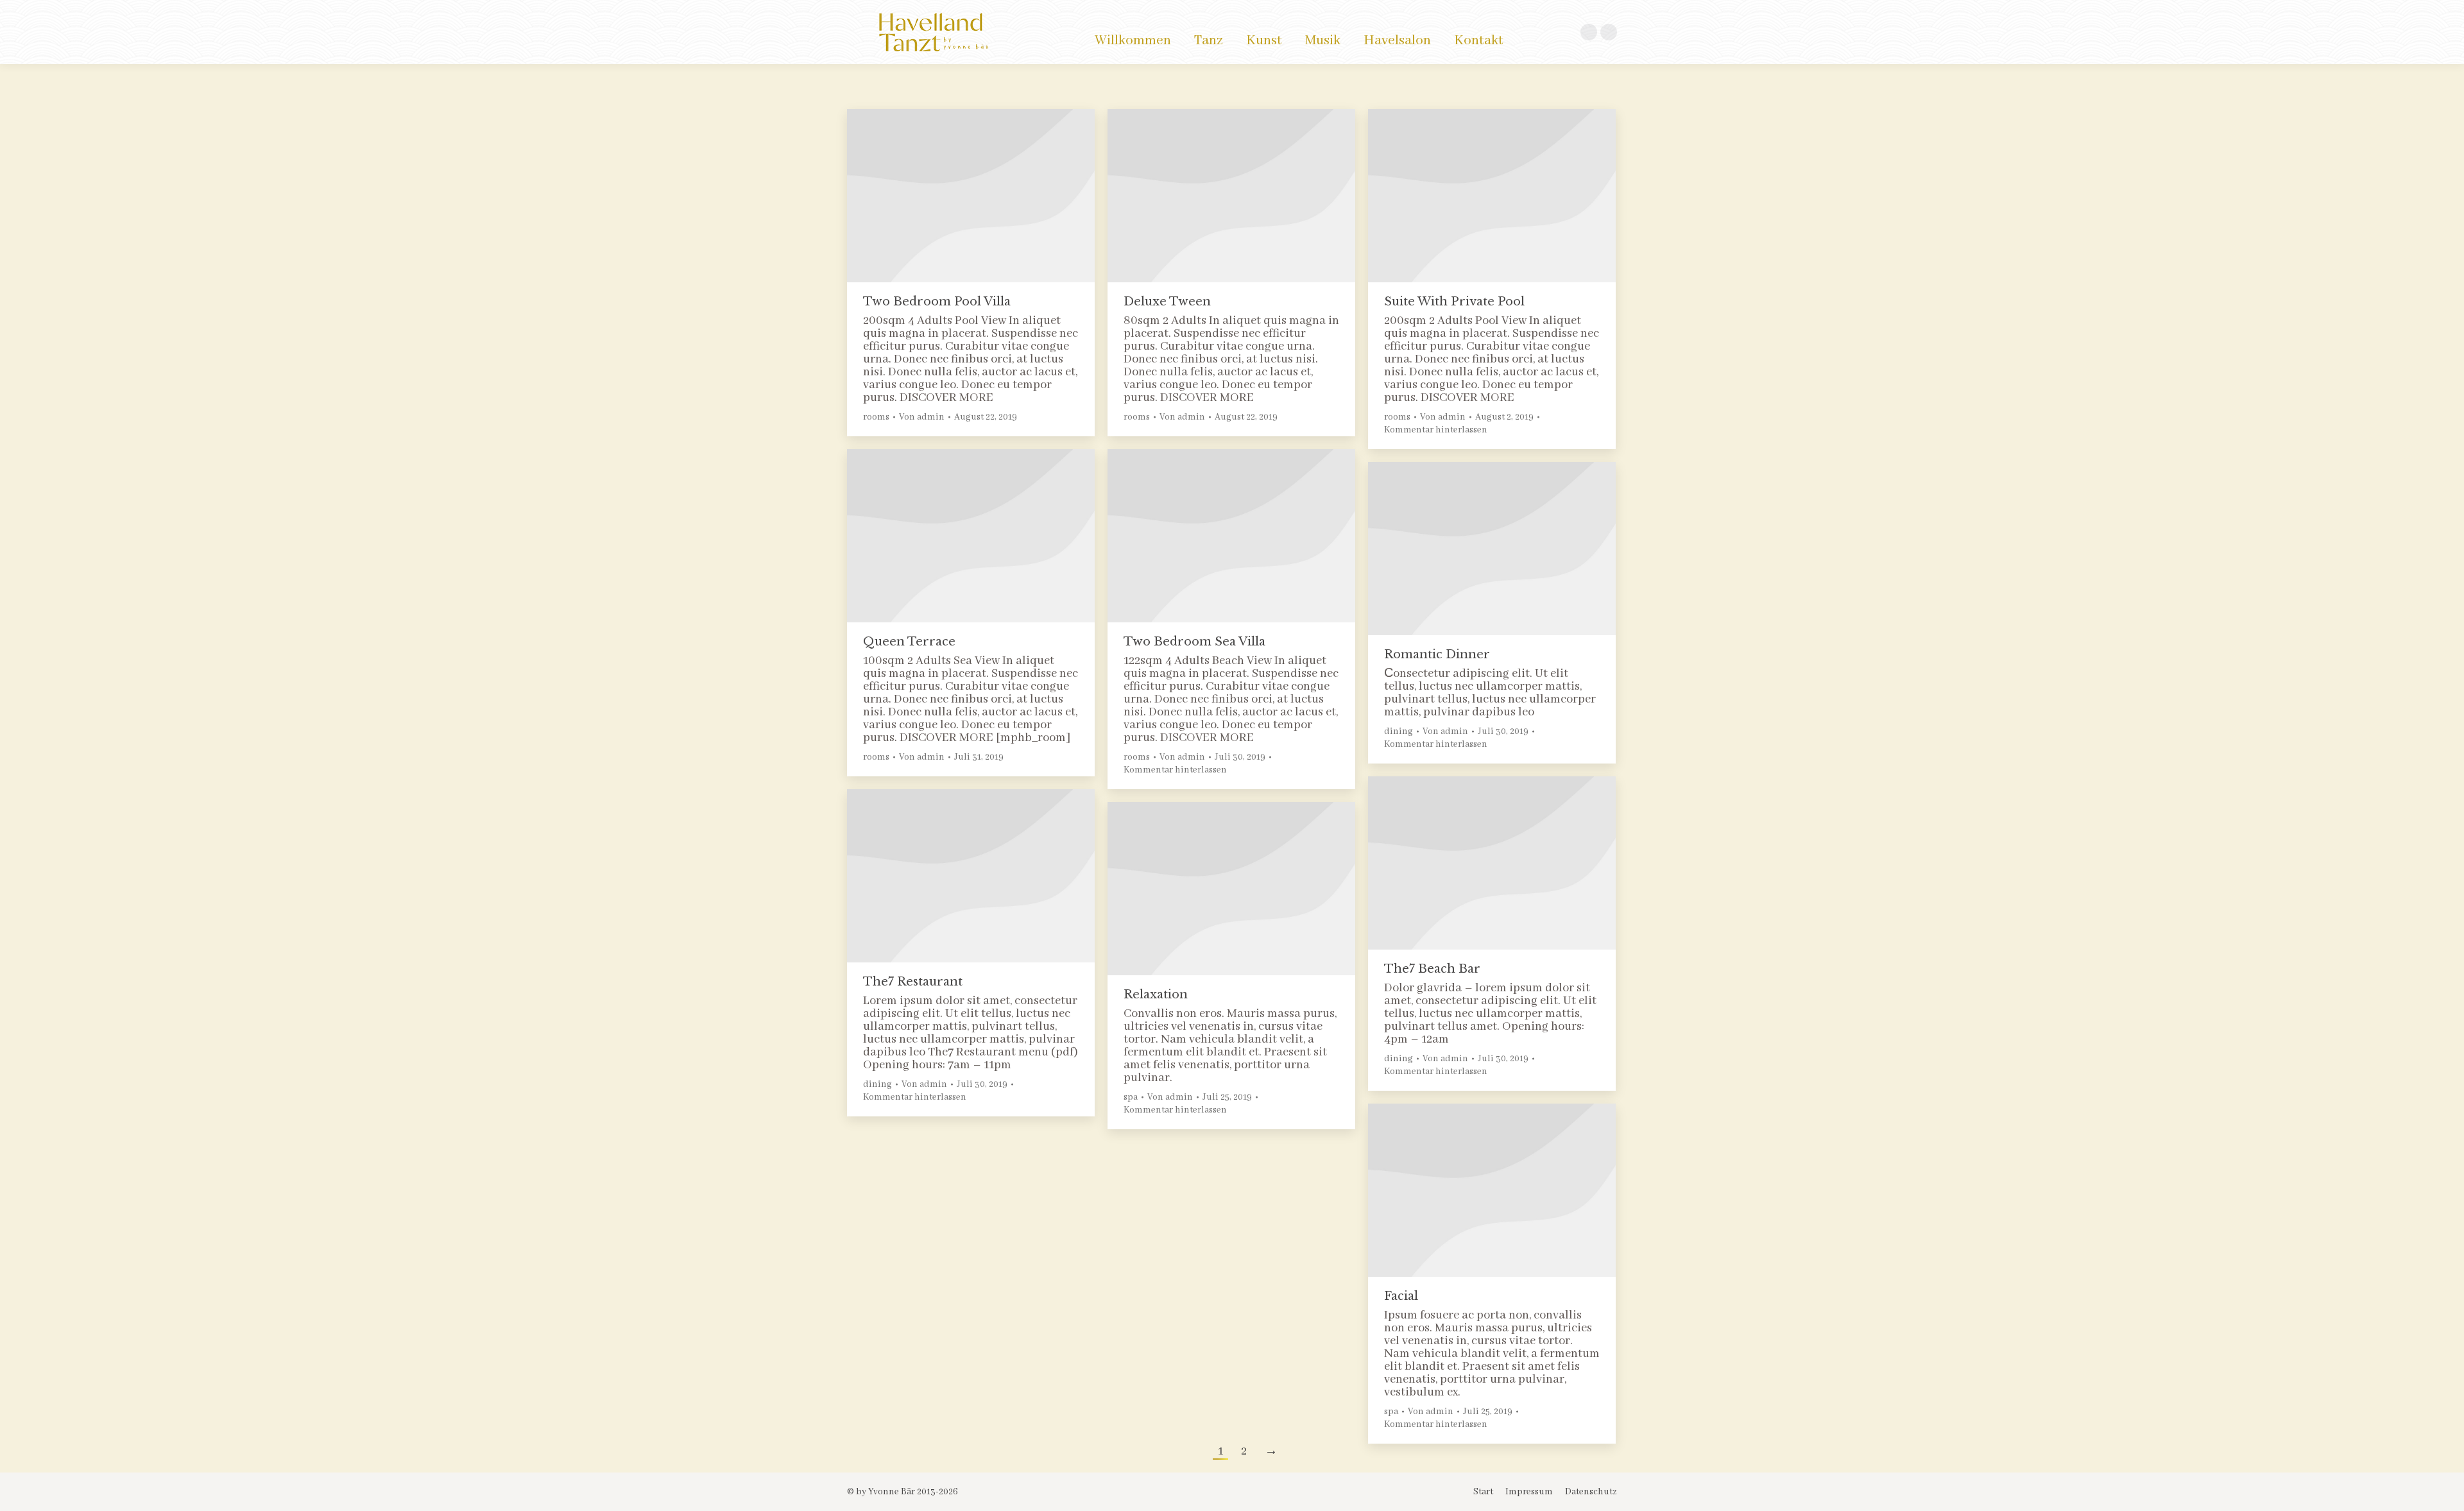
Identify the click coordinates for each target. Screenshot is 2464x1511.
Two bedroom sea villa (1194, 642)
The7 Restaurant (913, 982)
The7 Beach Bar (1432, 969)
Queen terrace (909, 642)
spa (1131, 1097)
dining (1399, 731)
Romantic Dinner (1437, 654)
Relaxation (1156, 995)
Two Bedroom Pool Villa (937, 302)
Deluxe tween (1167, 302)
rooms (876, 417)
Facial (1401, 1296)
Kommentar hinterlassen (1436, 430)
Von (922, 417)
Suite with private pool (1454, 302)
